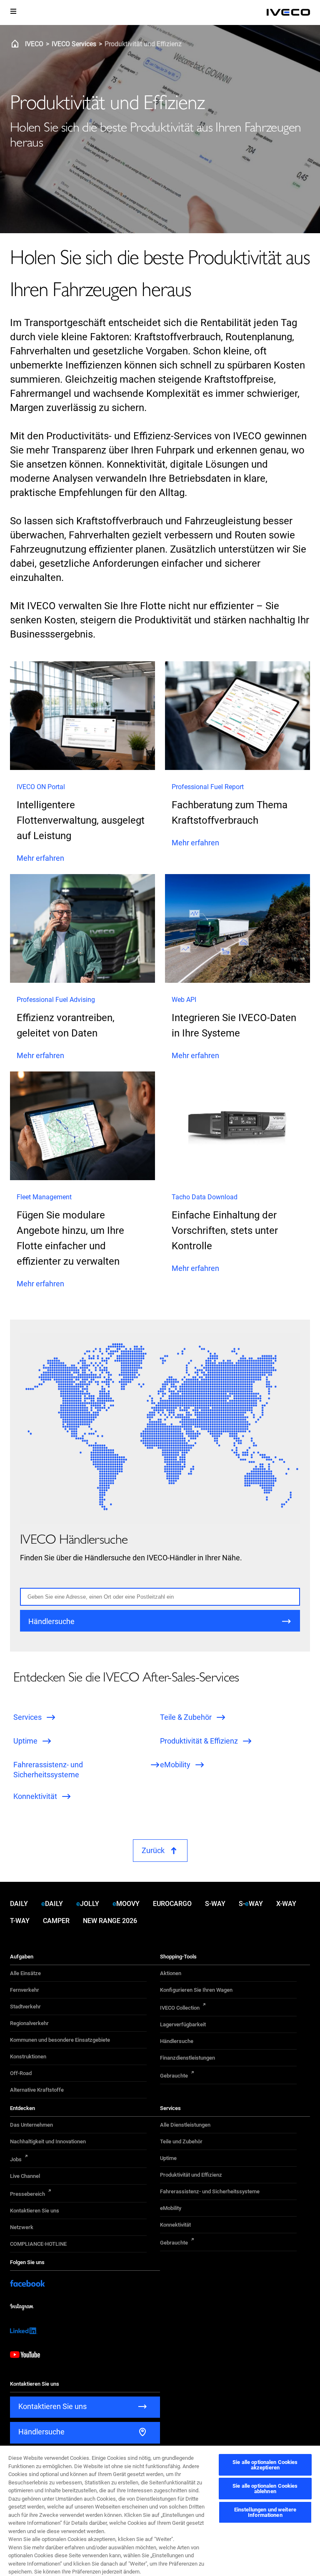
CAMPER (56, 1921)
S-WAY (215, 1904)
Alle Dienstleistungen (185, 2125)
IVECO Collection (180, 2008)
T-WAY (20, 1921)
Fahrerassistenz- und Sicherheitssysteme (210, 2191)
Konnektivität (175, 2225)
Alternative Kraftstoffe (37, 2090)
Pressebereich (27, 2194)
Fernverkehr (25, 1990)
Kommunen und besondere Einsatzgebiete (60, 2040)
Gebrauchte (174, 2076)
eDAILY (52, 1904)
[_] (288, 12)
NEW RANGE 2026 (110, 1921)
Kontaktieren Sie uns (35, 2211)
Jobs (16, 2159)
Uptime (168, 2158)
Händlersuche (177, 2041)
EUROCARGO (172, 1904)
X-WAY (286, 1904)
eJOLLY (88, 1904)
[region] (160, 2510)
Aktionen (171, 1973)
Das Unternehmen (31, 2125)
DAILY (19, 1904)
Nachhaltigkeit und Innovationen (48, 2141)
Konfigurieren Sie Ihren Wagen (196, 1990)
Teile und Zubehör (181, 2141)
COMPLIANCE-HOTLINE (38, 2244)
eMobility (171, 2208)
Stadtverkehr (25, 2007)
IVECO (34, 44)
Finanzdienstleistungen (187, 2058)
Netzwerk (22, 2227)
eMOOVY (126, 1904)
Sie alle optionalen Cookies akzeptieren (265, 2465)
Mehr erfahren (40, 858)
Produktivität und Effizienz (191, 2175)
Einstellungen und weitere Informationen (265, 2512)
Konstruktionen (28, 2057)
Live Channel (25, 2176)
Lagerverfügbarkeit (183, 2024)
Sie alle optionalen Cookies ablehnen (265, 2489)
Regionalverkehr (29, 2023)
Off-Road (21, 2073)
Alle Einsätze (25, 1973)
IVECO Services (74, 44)
